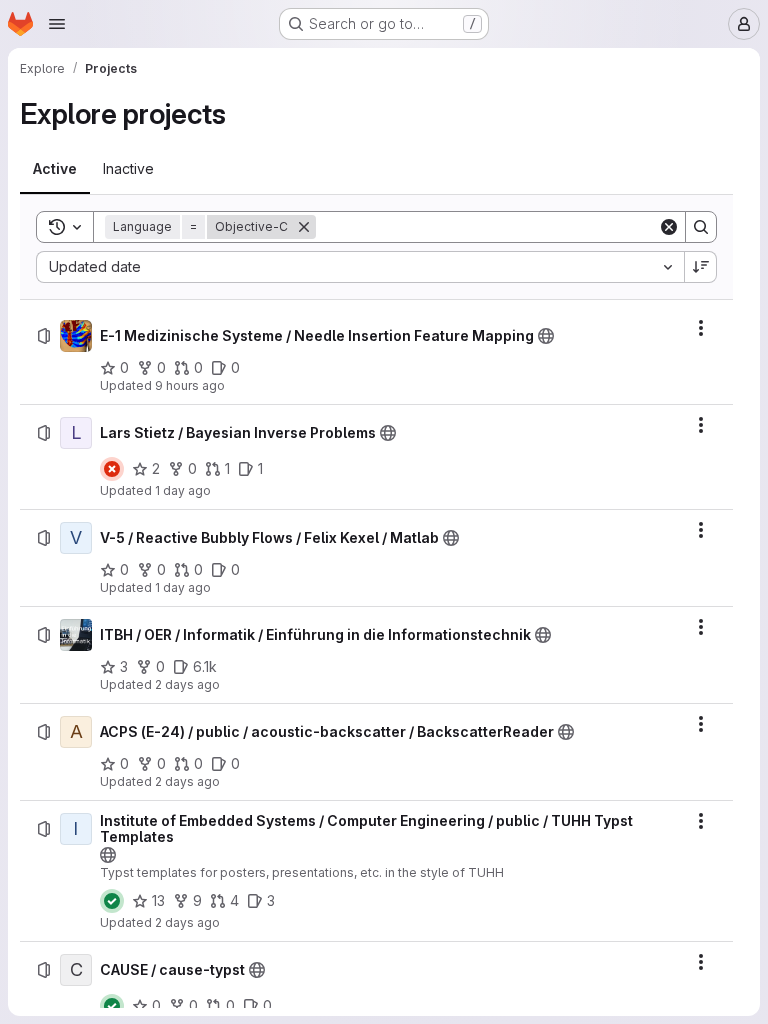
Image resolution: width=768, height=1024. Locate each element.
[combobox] (360, 267)
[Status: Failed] (112, 469)
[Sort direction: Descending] (701, 267)
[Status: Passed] (112, 901)
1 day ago (183, 490)
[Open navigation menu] (57, 24)
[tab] (55, 169)
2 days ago (187, 684)
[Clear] (669, 227)
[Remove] (304, 227)
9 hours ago (190, 385)
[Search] (701, 227)
